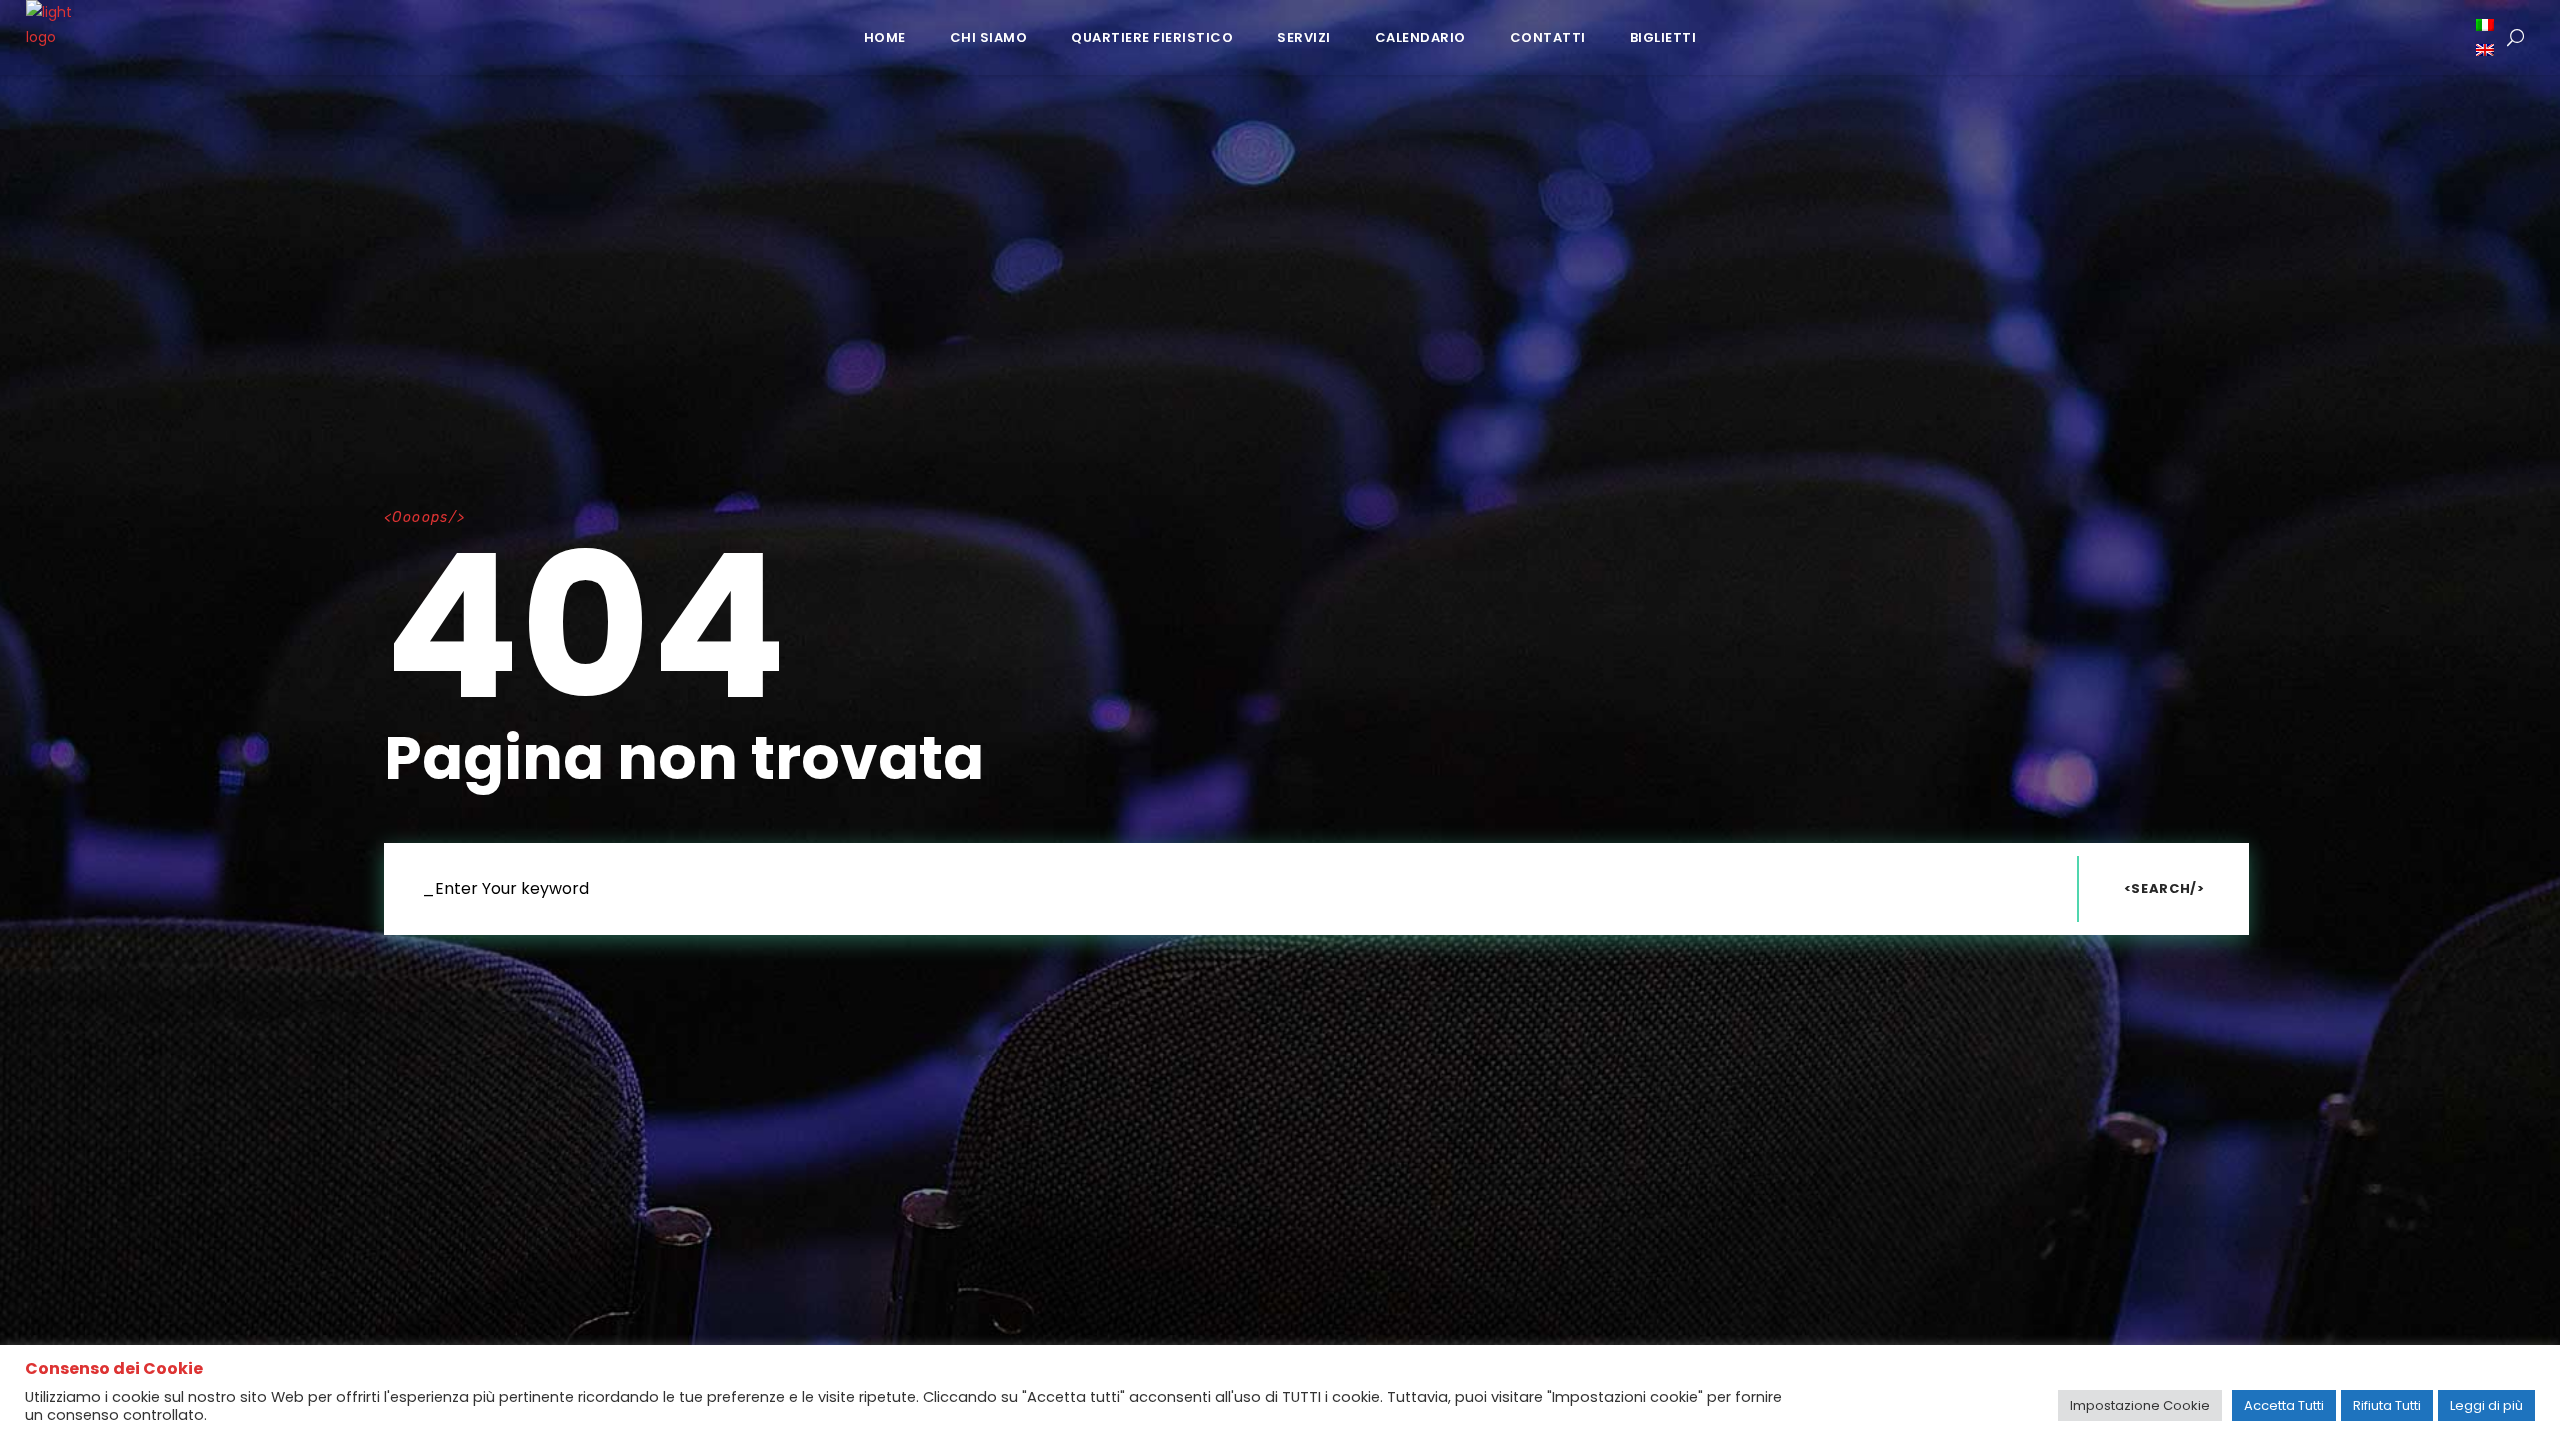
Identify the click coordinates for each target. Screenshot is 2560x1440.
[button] (2486, 25)
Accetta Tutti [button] (2284, 1405)
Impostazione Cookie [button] (2140, 1405)
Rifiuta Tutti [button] (2387, 1405)
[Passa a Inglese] (2486, 50)
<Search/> (2164, 888)
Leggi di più (2486, 1405)
